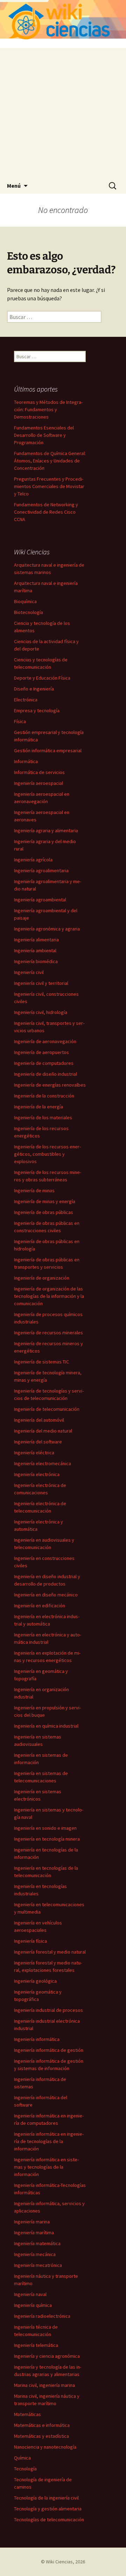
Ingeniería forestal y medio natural (50, 1952)
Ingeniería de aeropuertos (41, 1052)
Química (22, 2458)
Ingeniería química (33, 2305)
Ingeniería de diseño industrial (45, 1074)
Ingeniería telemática (36, 2345)
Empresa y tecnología (37, 710)
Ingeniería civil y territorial (41, 983)
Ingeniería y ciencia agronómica (47, 2356)
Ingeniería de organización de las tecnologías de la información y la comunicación (49, 1296)
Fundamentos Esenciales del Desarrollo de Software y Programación (44, 435)
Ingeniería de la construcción (44, 1096)
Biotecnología (29, 612)
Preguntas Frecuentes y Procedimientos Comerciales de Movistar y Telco (49, 486)
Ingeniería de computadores (44, 1063)
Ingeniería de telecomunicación (47, 1409)
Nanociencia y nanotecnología (45, 2447)
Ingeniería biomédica (36, 961)
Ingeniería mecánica (35, 2254)
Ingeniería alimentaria (36, 940)
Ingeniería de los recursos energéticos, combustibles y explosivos (47, 1154)
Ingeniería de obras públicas (44, 1212)
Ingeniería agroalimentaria (41, 870)
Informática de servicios (39, 772)
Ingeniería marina (32, 2222)
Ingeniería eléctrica (34, 1453)
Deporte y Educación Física (42, 678)
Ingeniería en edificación (40, 1606)
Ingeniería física (30, 1941)
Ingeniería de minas (34, 1190)
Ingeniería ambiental (35, 950)
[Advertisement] (63, 111)
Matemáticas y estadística (41, 2436)
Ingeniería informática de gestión (49, 2050)
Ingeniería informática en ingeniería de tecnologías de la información (49, 2141)
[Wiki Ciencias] (63, 22)
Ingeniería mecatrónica (38, 2265)
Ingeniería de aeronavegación (45, 1041)
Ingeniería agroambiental (40, 900)
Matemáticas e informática (42, 2425)
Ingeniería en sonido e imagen (45, 1828)
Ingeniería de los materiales (43, 1117)
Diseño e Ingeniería (34, 689)
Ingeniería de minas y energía (45, 1201)
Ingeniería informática (37, 2039)
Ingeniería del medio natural (43, 1431)
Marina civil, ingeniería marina (44, 2385)
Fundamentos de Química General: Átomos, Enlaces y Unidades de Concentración (50, 461)
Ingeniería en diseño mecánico (46, 1595)
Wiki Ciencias (59, 2562)
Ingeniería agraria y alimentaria (46, 830)
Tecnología (25, 2469)
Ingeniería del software (38, 1442)
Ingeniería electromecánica (43, 1463)
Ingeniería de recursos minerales (48, 1333)
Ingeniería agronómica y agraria (47, 929)
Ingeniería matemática (37, 2243)
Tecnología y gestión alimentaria (48, 2509)
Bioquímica (25, 601)
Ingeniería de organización (42, 1278)
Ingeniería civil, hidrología (41, 1012)
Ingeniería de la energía (38, 1107)
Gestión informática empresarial (48, 750)
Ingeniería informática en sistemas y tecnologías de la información (46, 2167)
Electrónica (26, 700)
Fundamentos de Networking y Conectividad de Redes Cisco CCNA (46, 512)
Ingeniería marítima (34, 2233)
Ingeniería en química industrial (46, 1726)
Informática (26, 761)
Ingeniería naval (30, 2294)
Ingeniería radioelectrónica (42, 2316)
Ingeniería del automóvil (39, 1420)
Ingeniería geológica (35, 1981)
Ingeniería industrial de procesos (48, 2010)
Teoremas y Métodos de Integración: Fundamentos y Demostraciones (48, 409)
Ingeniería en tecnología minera (47, 1839)
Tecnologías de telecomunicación (49, 2520)
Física (20, 721)
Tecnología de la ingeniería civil (46, 2498)
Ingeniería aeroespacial (38, 783)
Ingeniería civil (29, 972)
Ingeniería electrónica (37, 1474)
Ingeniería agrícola (33, 860)
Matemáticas (27, 2414)
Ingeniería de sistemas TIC (41, 1362)
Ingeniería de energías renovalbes (50, 1085)
